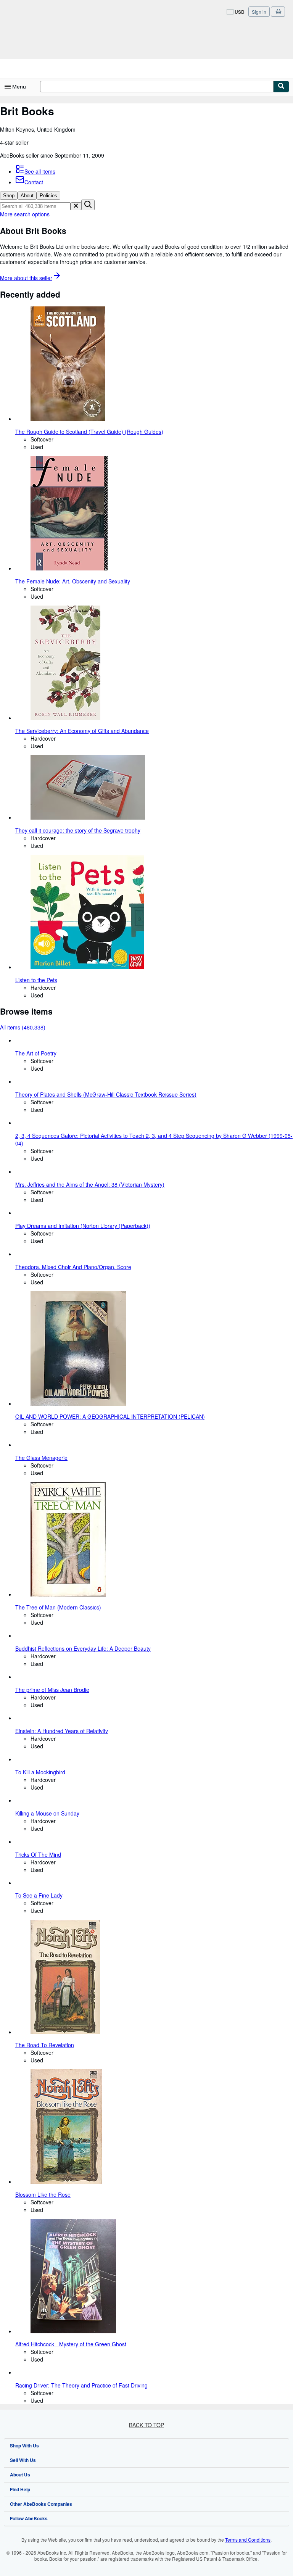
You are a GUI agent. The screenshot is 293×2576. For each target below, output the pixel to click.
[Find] (281, 87)
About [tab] (27, 196)
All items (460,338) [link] (23, 1027)
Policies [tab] (48, 196)
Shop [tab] (9, 196)
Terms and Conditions (248, 2540)
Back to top (146, 2425)
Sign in (259, 12)
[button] (76, 206)
